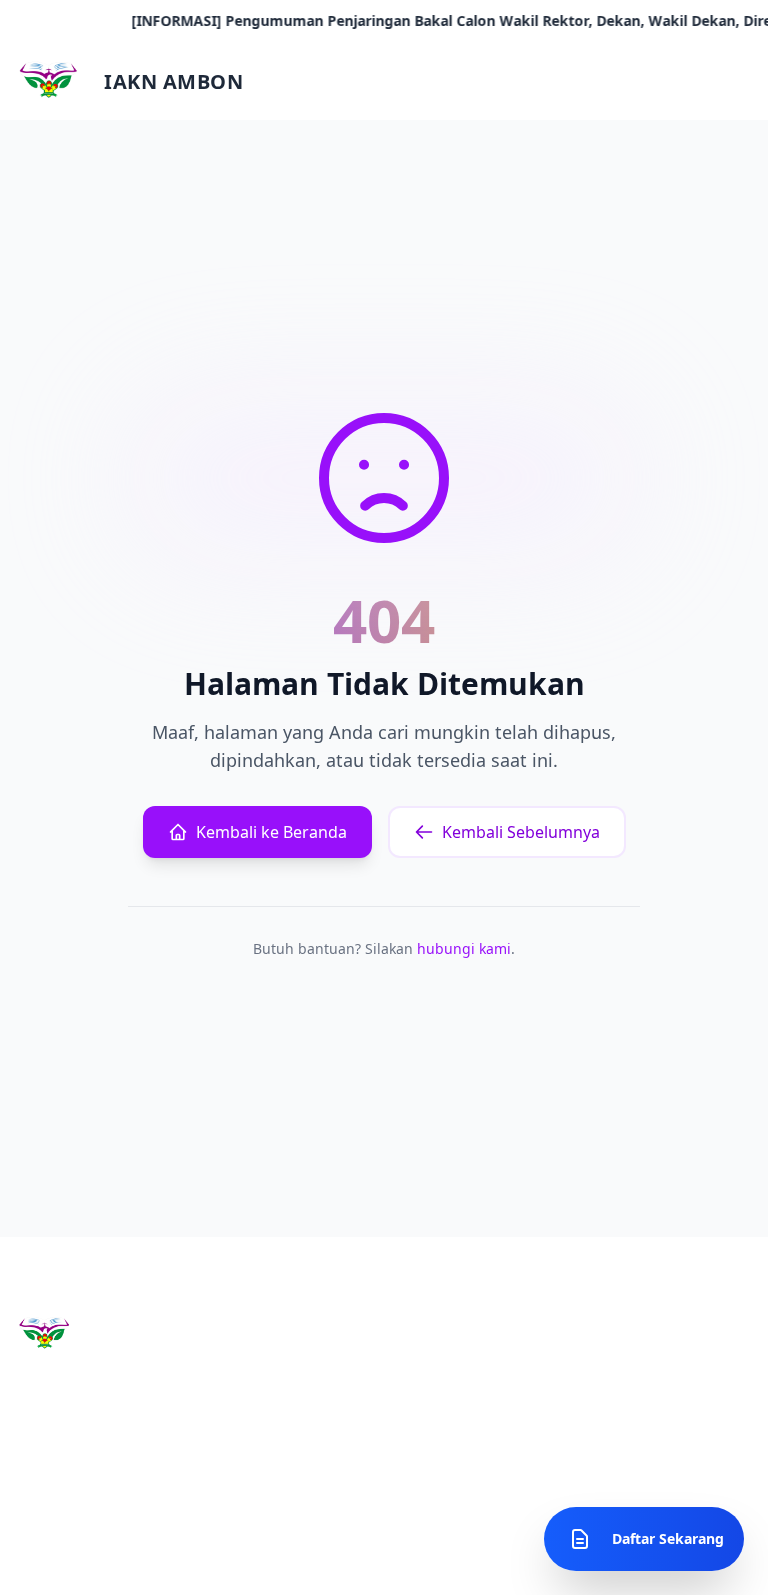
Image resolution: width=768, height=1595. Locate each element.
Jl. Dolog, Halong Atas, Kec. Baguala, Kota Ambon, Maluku (650, 1398)
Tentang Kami (318, 1358)
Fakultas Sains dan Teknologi (443, 1368)
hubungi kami (464, 948)
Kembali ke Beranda (271, 832)
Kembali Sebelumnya (521, 832)
